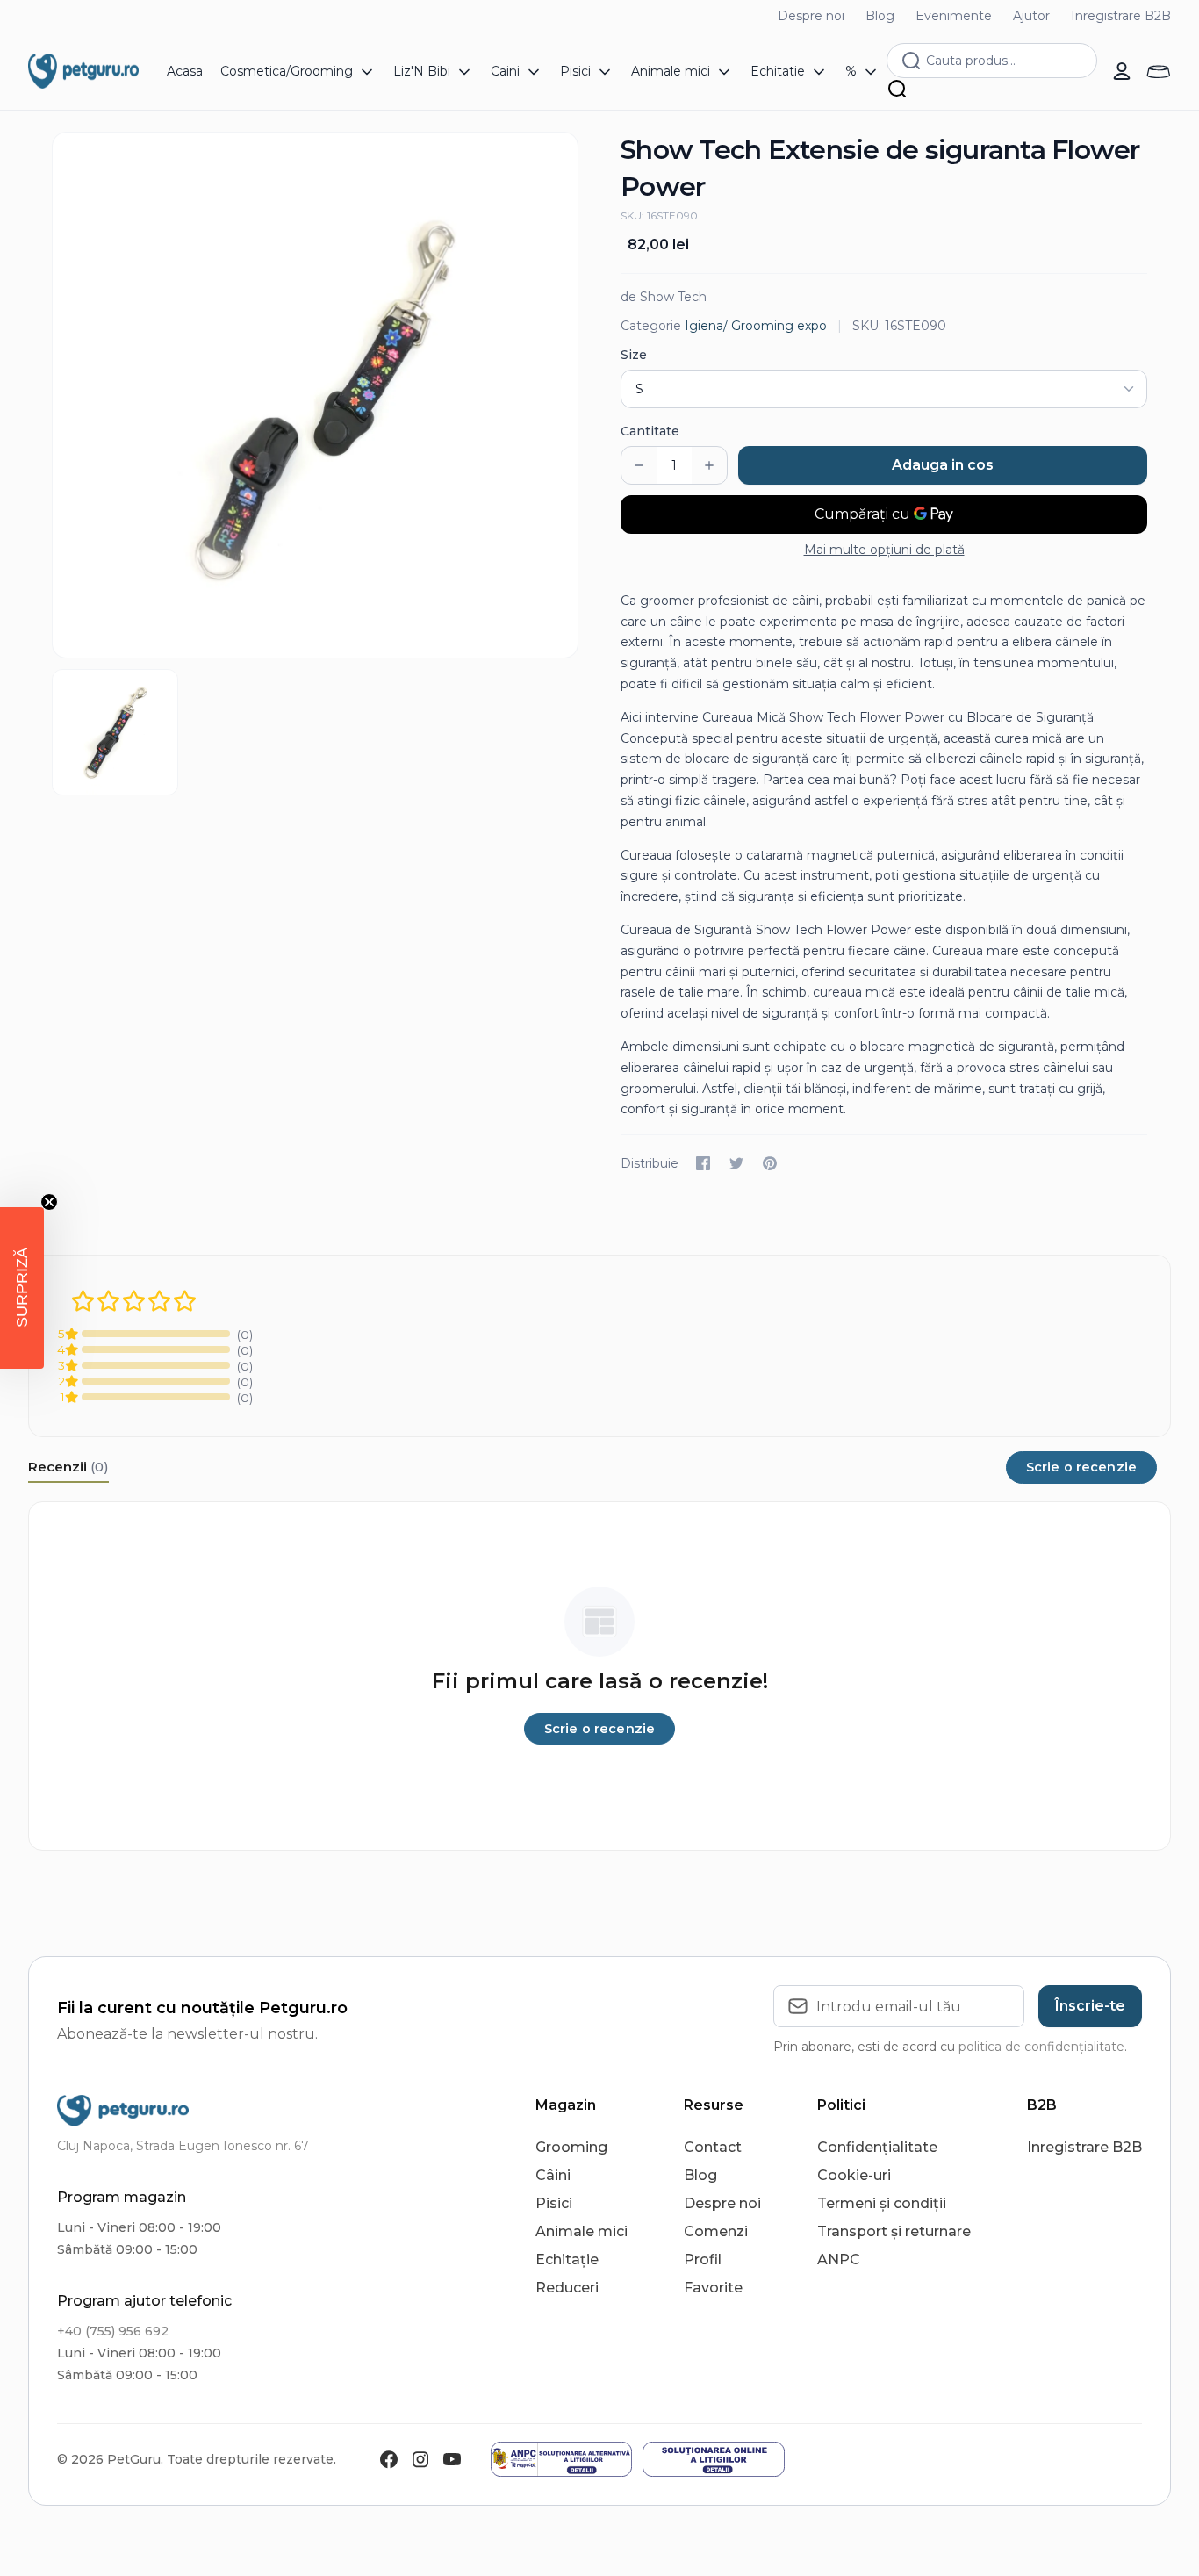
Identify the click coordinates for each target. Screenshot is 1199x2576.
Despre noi (811, 16)
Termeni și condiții (882, 2203)
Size (634, 355)
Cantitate (650, 431)
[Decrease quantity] (639, 465)
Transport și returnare (894, 2231)
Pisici (554, 2203)
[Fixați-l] (770, 1163)
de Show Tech (664, 297)
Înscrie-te (1090, 2006)
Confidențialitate (877, 2147)
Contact (713, 2147)
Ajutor (1031, 16)
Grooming (571, 2147)
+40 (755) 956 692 (113, 2331)
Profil (703, 2259)
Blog (880, 16)
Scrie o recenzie (1081, 1467)
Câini (553, 2175)
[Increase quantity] (709, 465)
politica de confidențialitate (1041, 2047)
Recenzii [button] (68, 1467)
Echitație (567, 2259)
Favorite (713, 2288)
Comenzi (716, 2231)
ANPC (839, 2259)
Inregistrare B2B (1121, 16)
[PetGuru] (83, 71)
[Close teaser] (49, 1202)
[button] (22, 1288)
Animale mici (582, 2231)
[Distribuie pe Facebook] (703, 1163)
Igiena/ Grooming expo (756, 326)
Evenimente (954, 16)
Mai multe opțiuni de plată (884, 550)
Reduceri (567, 2288)
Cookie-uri (854, 2175)
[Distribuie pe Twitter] (736, 1163)
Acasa (185, 71)
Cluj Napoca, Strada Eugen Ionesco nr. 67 (183, 2146)
